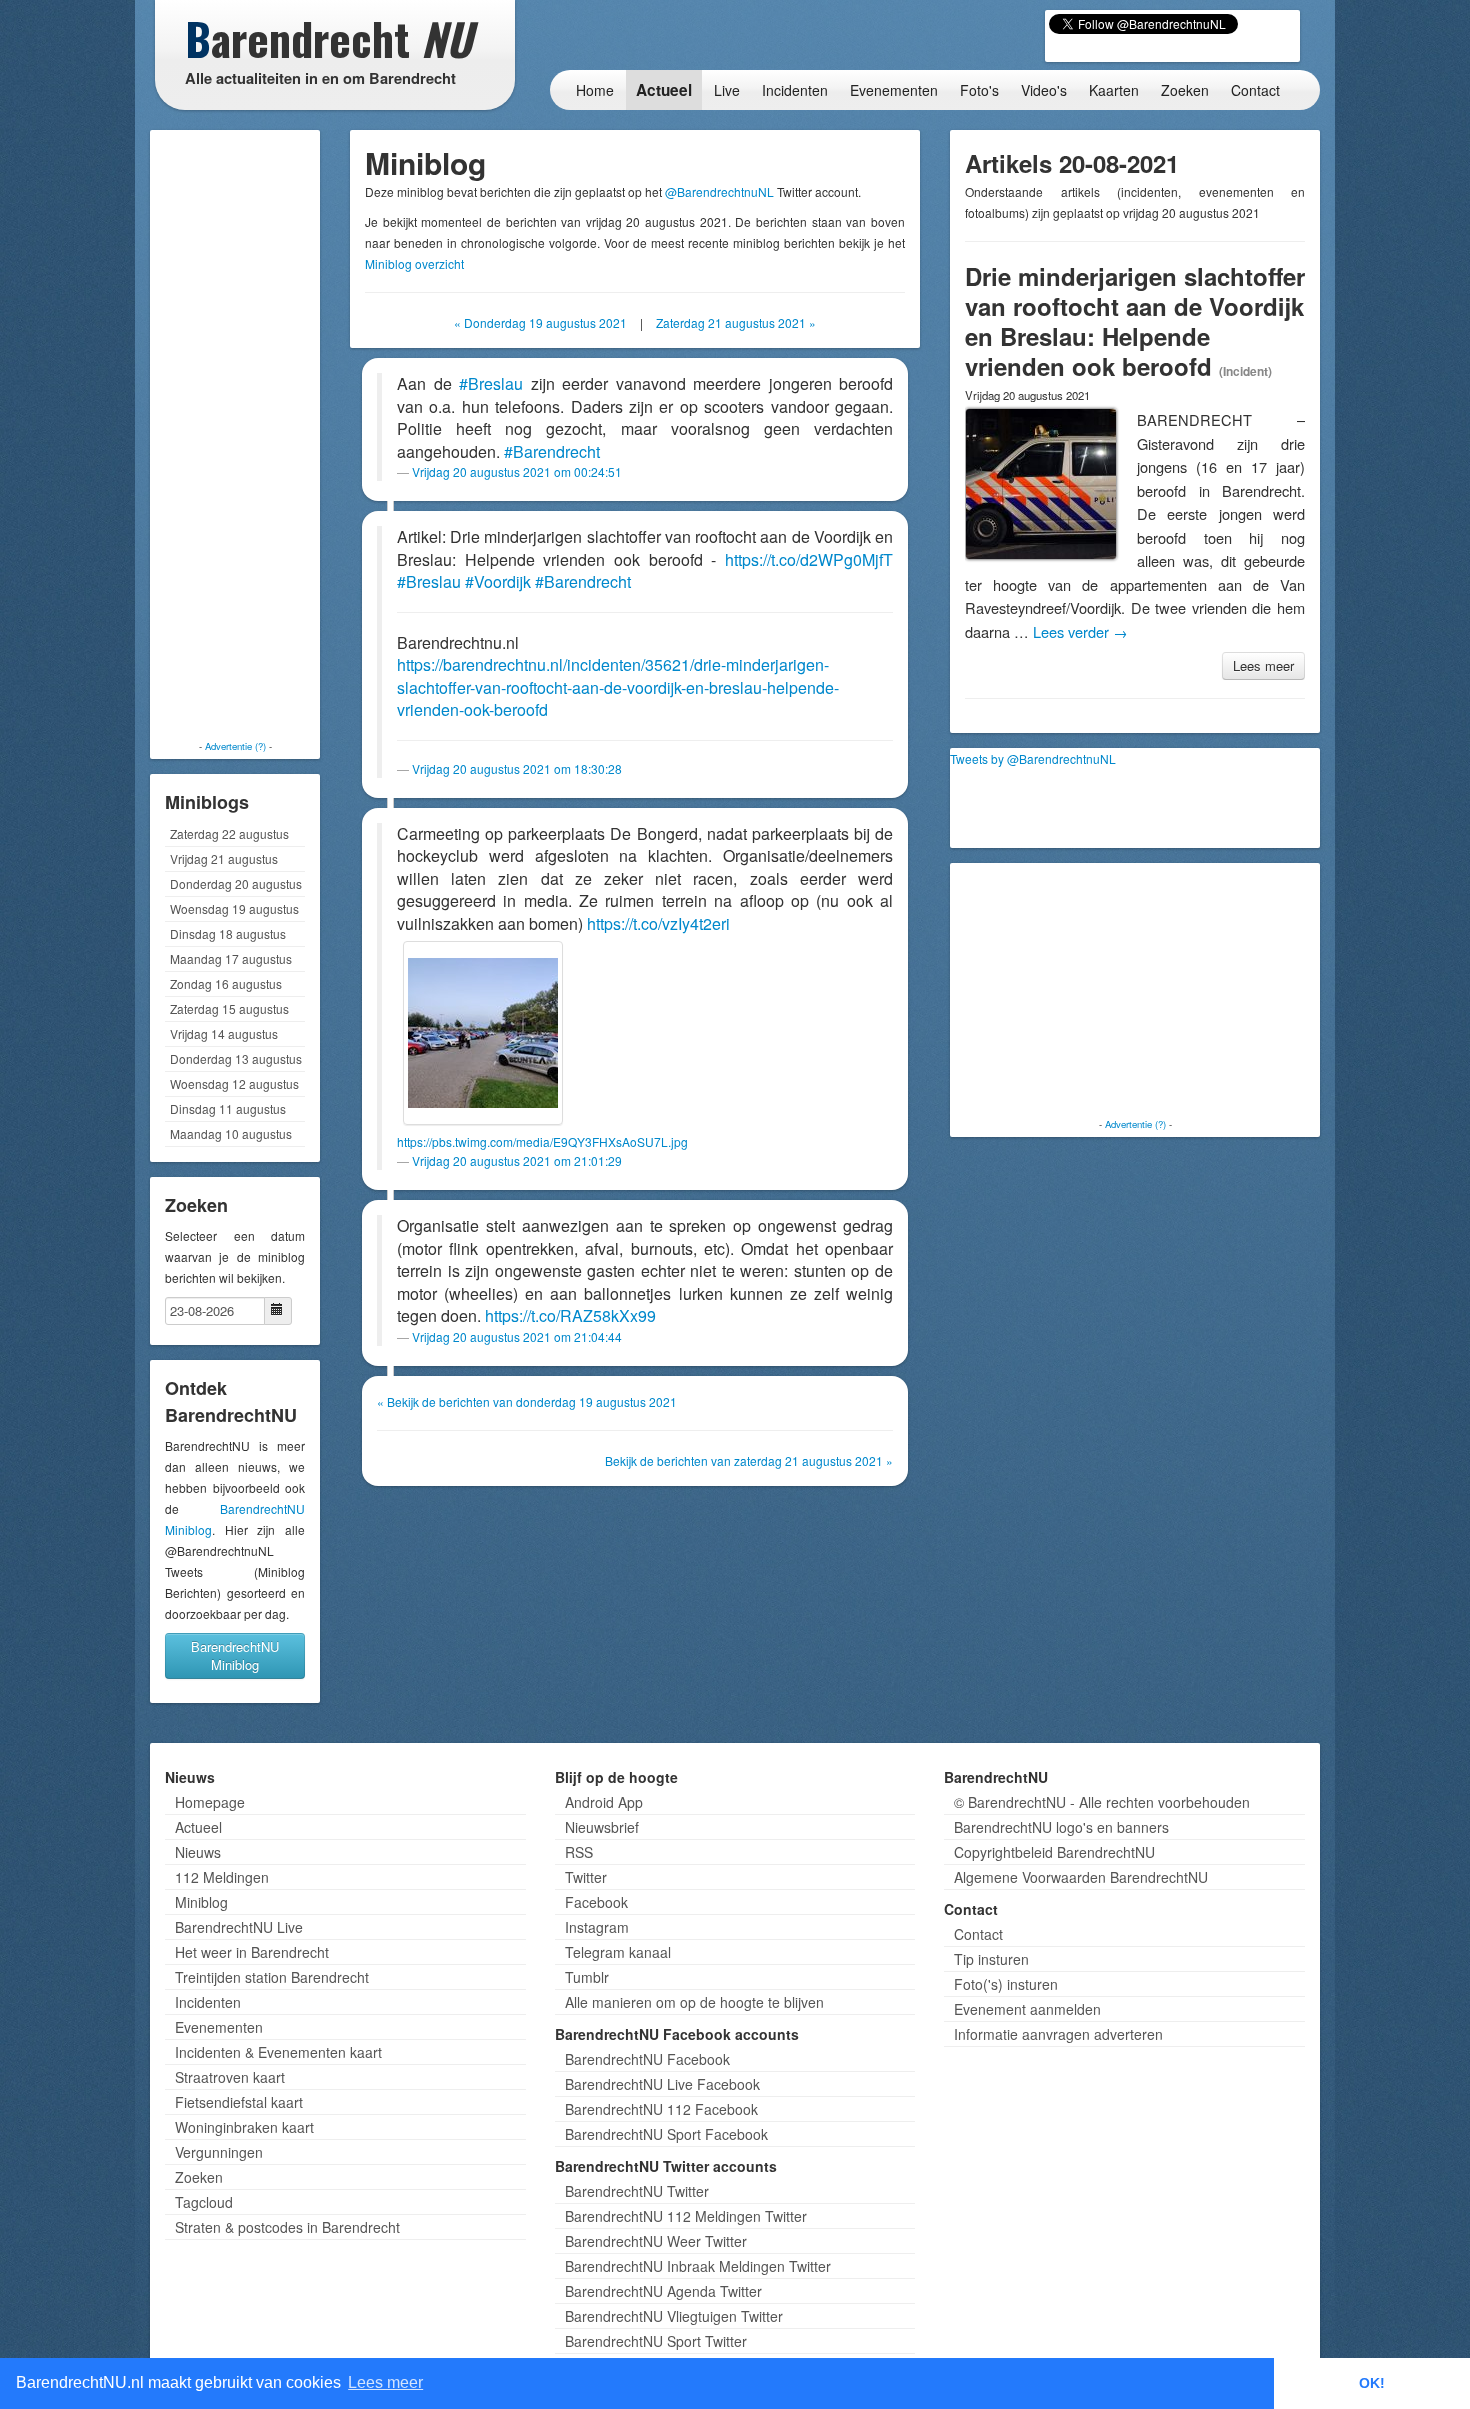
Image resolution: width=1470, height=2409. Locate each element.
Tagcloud (204, 2202)
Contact (1255, 90)
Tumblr (587, 1977)
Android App (604, 1802)
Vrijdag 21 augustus (224, 858)
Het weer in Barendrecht (252, 1952)
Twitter (586, 1877)
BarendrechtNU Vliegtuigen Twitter (674, 2316)
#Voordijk (498, 581)
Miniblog (201, 1902)
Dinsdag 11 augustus (228, 1108)
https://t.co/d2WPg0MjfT (809, 559)
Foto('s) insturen (1006, 1984)
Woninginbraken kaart (244, 2127)
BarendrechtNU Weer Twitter (656, 2241)
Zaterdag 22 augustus (229, 833)
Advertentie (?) (235, 746)
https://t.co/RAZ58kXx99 (570, 1315)
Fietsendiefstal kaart (239, 2102)
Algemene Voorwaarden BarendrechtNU (1081, 1877)
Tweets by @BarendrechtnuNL (1033, 758)
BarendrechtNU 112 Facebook (661, 2109)
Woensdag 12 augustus (234, 1083)
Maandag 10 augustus (231, 1133)
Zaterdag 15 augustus (229, 1008)
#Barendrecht (552, 451)
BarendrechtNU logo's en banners (1061, 1827)
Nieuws (198, 1852)
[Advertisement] (235, 435)
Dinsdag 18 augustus (228, 933)
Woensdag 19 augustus (234, 908)
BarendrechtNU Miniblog (235, 1655)
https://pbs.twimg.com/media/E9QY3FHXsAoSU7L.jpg (542, 1141)
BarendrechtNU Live (239, 1927)
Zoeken (1185, 90)
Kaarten (1114, 90)
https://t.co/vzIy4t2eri (658, 923)
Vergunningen (219, 2152)
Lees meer (1263, 665)
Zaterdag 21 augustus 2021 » (736, 322)
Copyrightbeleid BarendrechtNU (1054, 1852)
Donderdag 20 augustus (236, 883)
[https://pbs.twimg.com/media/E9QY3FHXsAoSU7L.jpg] (483, 1033)
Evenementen (894, 90)
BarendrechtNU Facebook (647, 2059)
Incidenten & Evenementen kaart (278, 2052)
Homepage (210, 1802)
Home (595, 90)
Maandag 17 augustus (231, 958)
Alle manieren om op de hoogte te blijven (694, 2002)
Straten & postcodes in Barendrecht (287, 2227)
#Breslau (491, 383)
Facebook (596, 1902)
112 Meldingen (222, 1877)
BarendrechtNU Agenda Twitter (663, 2291)
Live (727, 90)
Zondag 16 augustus (226, 983)
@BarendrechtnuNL (719, 191)
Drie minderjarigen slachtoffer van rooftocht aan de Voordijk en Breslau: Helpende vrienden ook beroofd (1135, 321)
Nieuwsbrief (602, 1827)
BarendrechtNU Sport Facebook (666, 2134)
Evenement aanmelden (1027, 2009)
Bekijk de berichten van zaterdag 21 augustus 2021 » (749, 1460)
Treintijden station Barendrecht (272, 1977)
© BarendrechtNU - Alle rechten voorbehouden (1102, 1802)
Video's (1044, 90)
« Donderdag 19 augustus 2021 (540, 322)
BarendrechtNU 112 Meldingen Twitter (686, 2216)
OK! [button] (1372, 2383)
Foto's (979, 90)
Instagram (597, 1927)
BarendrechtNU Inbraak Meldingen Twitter (698, 2266)
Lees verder (1080, 631)
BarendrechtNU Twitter (637, 2191)
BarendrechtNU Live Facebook (662, 2084)
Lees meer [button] (385, 2382)
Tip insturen (991, 1959)
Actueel (664, 90)
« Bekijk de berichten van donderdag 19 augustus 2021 (527, 1401)
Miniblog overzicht (414, 263)
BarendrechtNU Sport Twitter (656, 2341)
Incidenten (795, 90)
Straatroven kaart (230, 2077)
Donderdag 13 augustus (236, 1058)
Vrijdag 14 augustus (224, 1033)
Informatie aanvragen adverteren (1058, 2034)
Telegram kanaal (618, 1952)
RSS (579, 1852)
